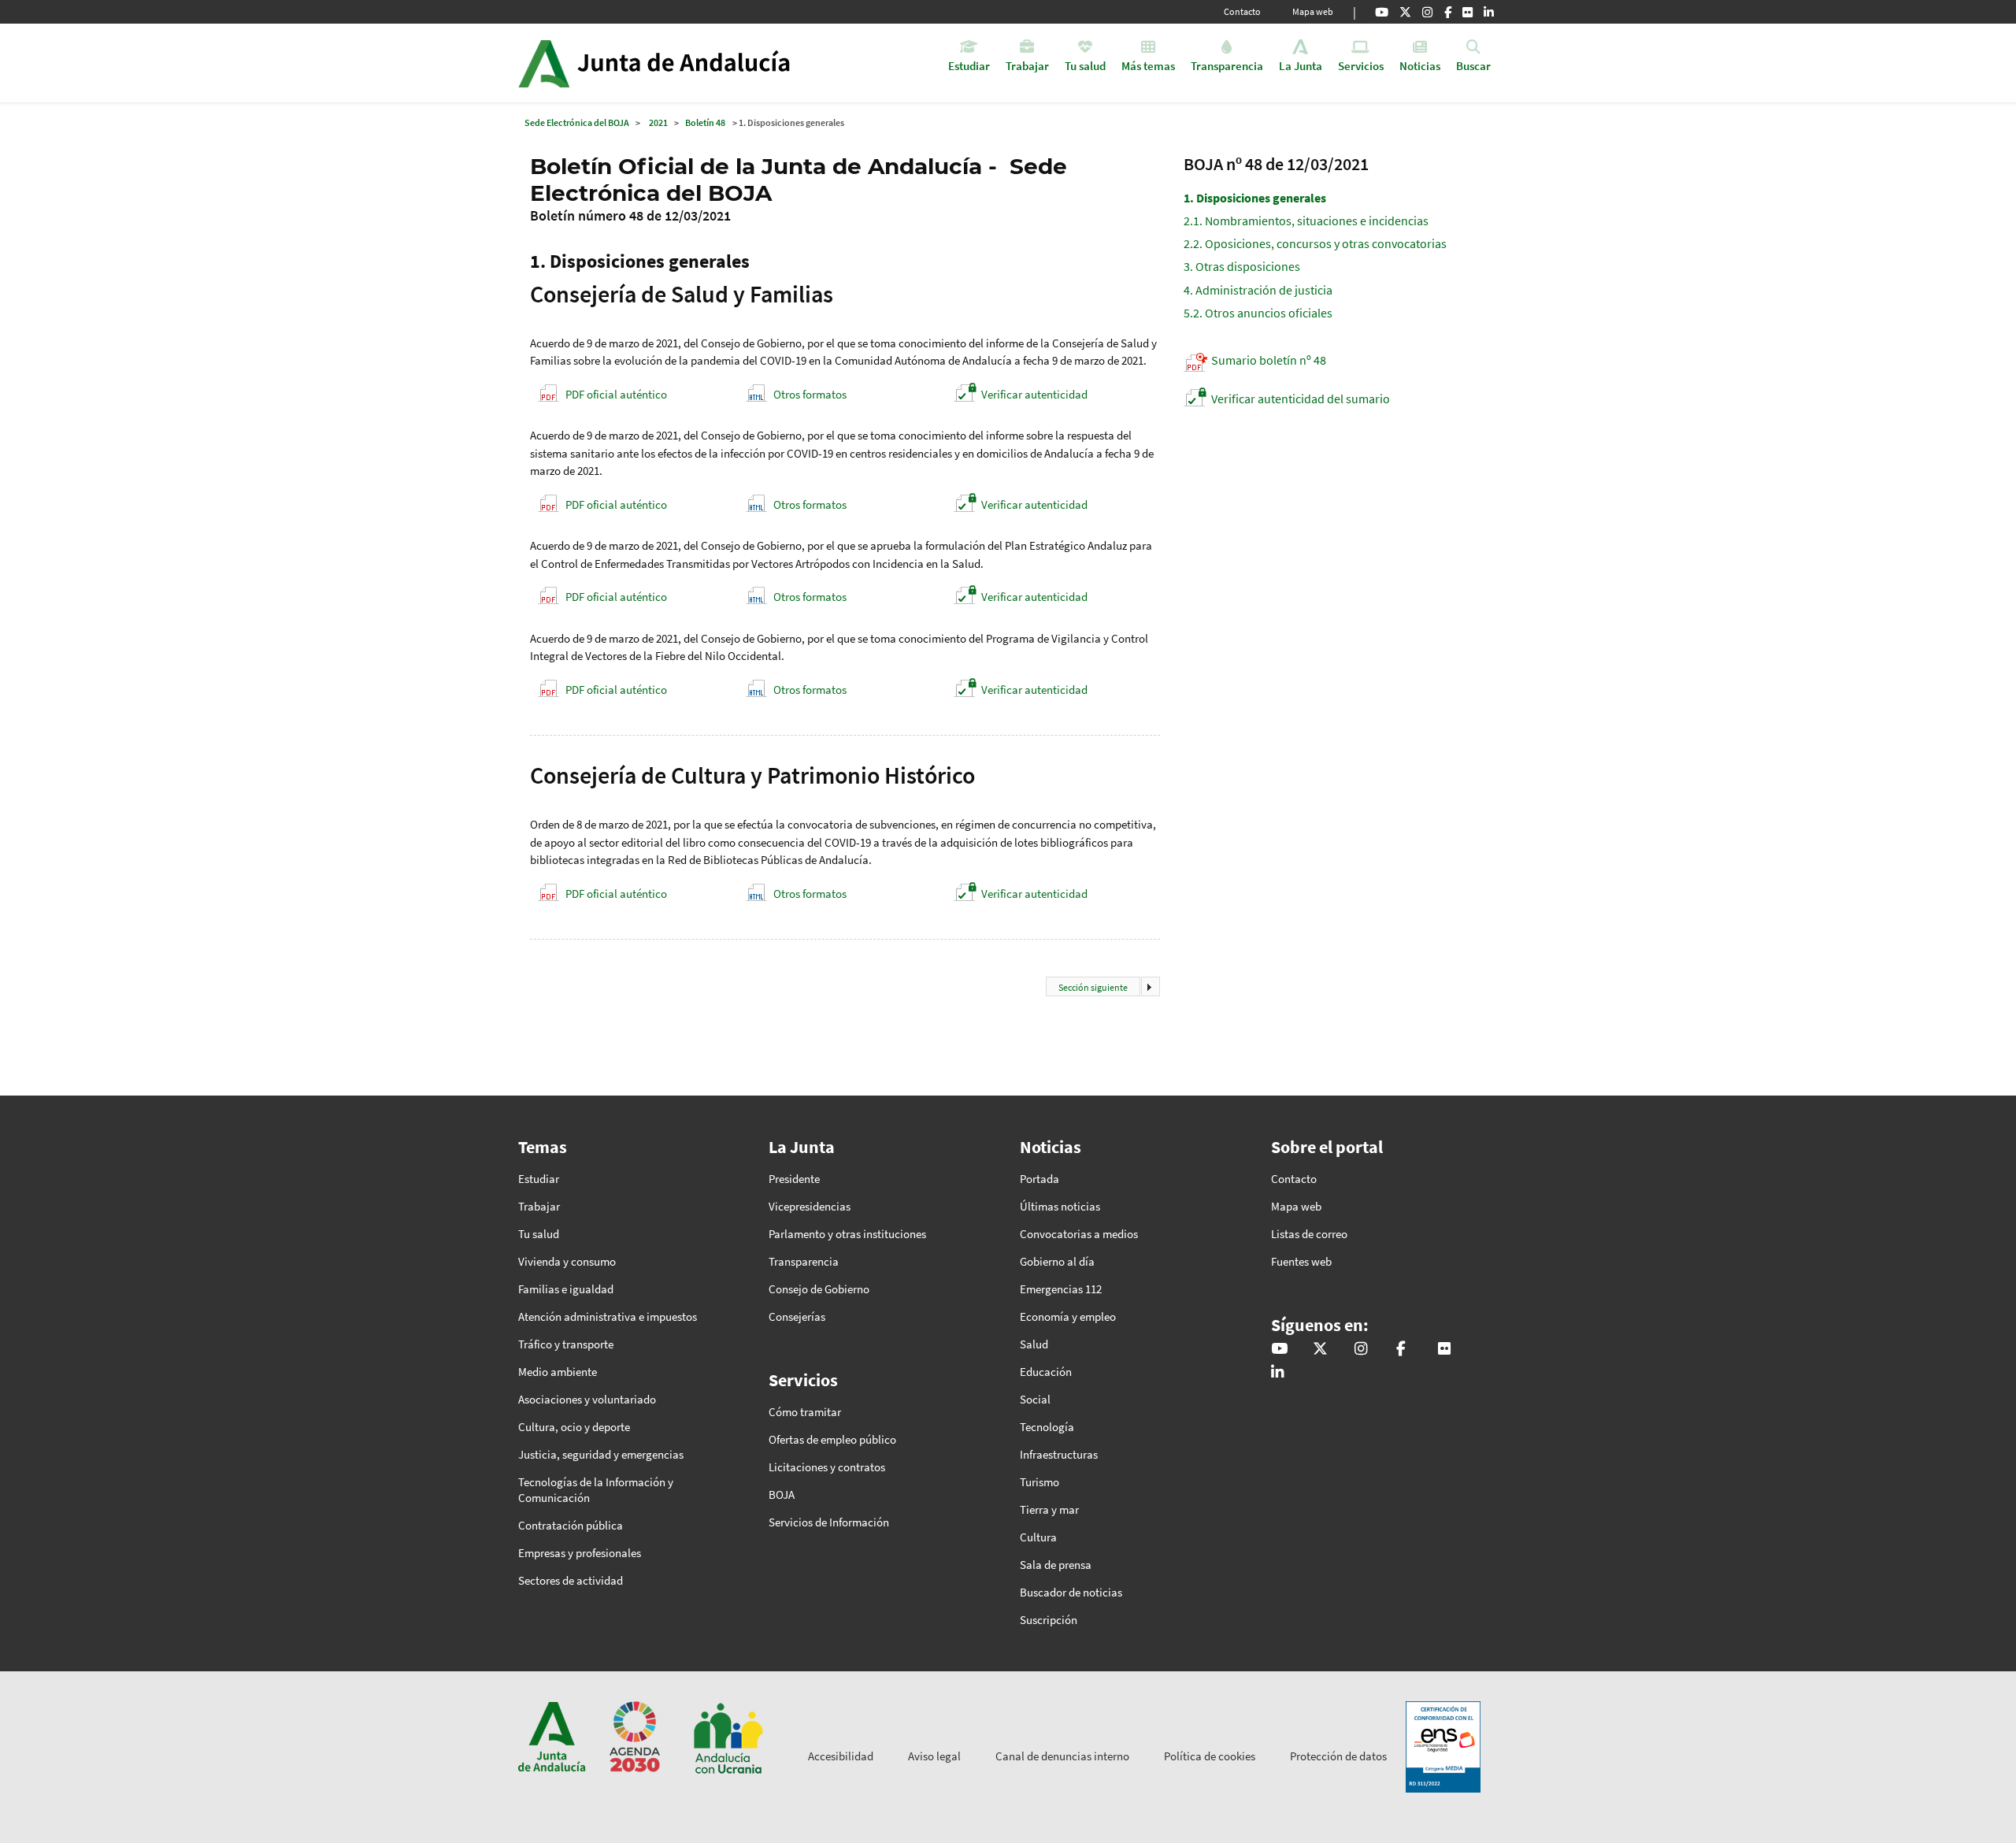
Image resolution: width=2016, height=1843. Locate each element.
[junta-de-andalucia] (1489, 12)
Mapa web (1313, 11)
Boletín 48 (705, 122)
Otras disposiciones (1242, 266)
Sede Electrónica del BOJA (577, 122)
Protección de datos (1338, 1756)
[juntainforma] (1468, 12)
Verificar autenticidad (1034, 394)
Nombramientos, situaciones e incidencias (1306, 221)
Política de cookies (1210, 1756)
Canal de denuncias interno (1062, 1756)
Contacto (1242, 11)
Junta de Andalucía (544, 63)
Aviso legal (934, 1756)
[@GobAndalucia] (1382, 12)
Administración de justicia (1258, 290)
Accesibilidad (841, 1756)
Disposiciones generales (1255, 198)
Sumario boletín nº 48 (1269, 360)
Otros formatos (810, 394)
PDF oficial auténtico (616, 394)
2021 (658, 122)
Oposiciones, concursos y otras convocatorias (1315, 243)
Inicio (698, 63)
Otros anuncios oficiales (1258, 313)
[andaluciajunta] (1405, 12)
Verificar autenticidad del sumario (1301, 399)
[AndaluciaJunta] (1448, 12)
